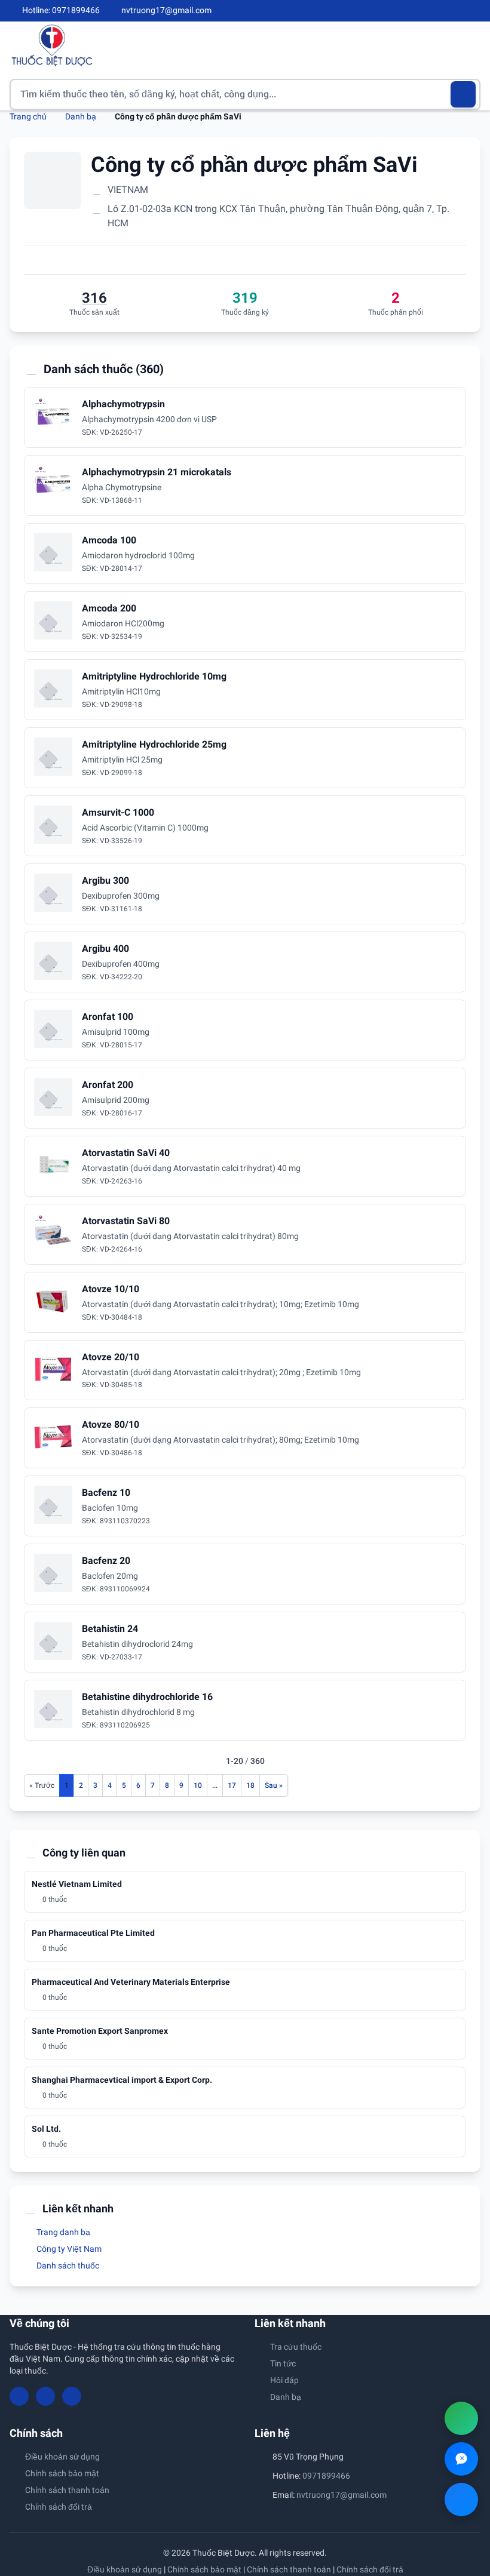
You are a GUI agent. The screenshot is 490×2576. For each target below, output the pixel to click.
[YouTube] (455, 11)
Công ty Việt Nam (68, 2249)
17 (232, 1785)
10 (198, 1785)
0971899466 (326, 2476)
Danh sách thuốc (67, 2265)
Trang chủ (28, 116)
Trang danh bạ (62, 2232)
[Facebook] (436, 11)
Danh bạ (81, 116)
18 (250, 1785)
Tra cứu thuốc (296, 2347)
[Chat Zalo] (461, 2459)
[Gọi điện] (461, 2418)
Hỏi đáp (284, 2380)
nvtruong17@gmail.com (342, 2495)
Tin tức (283, 2363)
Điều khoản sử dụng (62, 2457)
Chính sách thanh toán (67, 2490)
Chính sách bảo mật (62, 2473)
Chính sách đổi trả (59, 2507)
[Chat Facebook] (461, 2500)
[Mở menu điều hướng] (471, 45)
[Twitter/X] (476, 11)
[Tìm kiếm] (463, 94)
